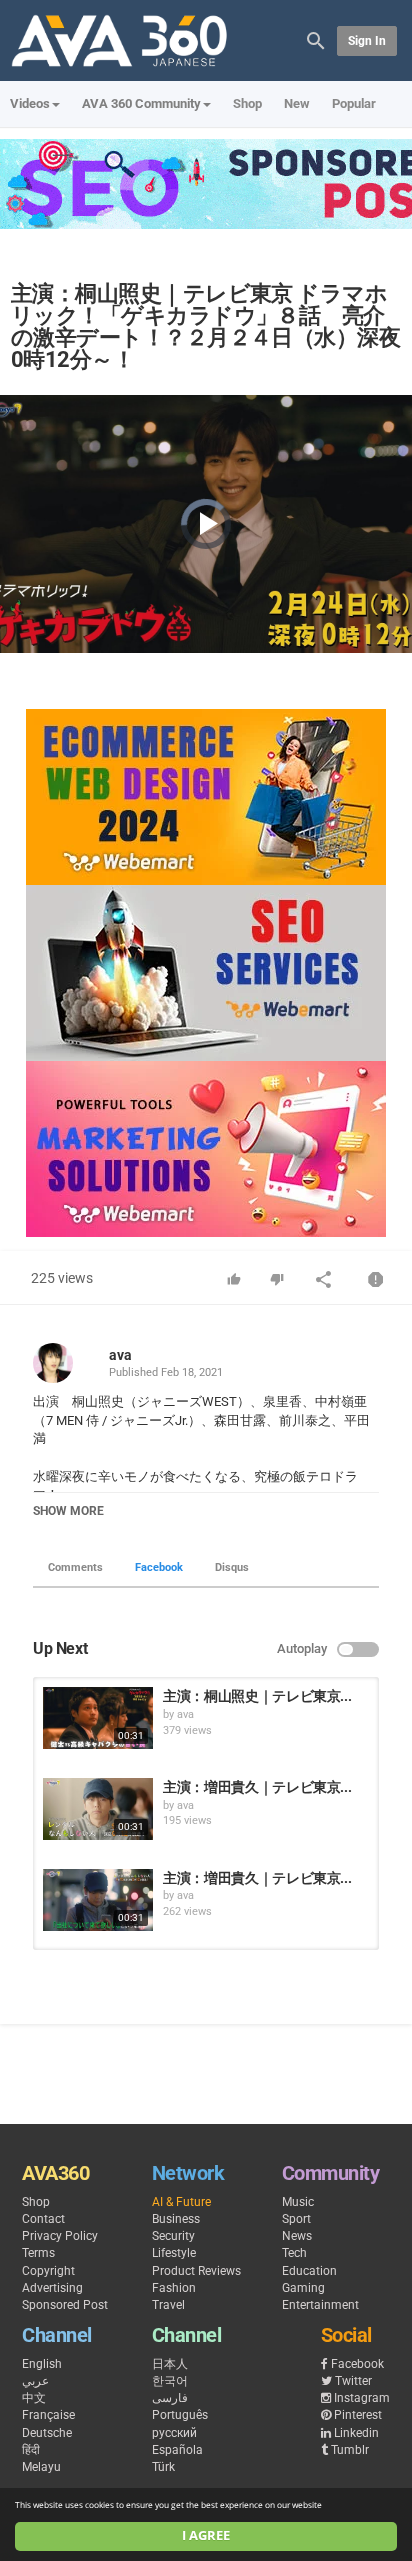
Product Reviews (196, 2271)
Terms (38, 2253)
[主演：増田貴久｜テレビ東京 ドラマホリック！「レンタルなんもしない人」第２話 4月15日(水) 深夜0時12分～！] (98, 1900)
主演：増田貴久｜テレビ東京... (257, 1787)
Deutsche (47, 2433)
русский (174, 2433)
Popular (354, 103)
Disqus (232, 1567)
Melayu (41, 2467)
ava (120, 1355)
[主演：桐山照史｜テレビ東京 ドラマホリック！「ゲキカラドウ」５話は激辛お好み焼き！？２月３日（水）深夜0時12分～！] (98, 1718)
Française (48, 2415)
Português (180, 2415)
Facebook (159, 1567)
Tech (294, 2253)
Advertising (52, 2288)
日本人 (170, 2364)
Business (176, 2219)
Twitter (353, 2381)
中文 (34, 2398)
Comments (75, 1567)
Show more (68, 1511)
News (297, 2236)
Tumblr (350, 2450)
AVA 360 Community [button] (141, 103)
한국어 (170, 2381)
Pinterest (358, 2415)
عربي (35, 2381)
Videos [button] (30, 103)
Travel (168, 2305)
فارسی (170, 2398)
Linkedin (356, 2433)
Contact (43, 2219)
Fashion (174, 2288)
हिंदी (31, 2450)
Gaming (303, 2288)
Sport (296, 2219)
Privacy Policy (60, 2236)
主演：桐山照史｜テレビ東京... (257, 1696)
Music (298, 2202)
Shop (247, 103)
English (42, 2364)
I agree (206, 2535)
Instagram (362, 2398)
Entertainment (320, 2305)
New (297, 103)
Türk (163, 2467)
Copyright (48, 2271)
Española (177, 2450)
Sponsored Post (65, 2305)
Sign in (367, 41)
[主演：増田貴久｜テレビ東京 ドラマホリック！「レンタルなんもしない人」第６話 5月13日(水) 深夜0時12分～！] (98, 1809)
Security (173, 2236)
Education (309, 2271)
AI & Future (181, 2202)
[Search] (316, 39)
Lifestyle (174, 2253)
